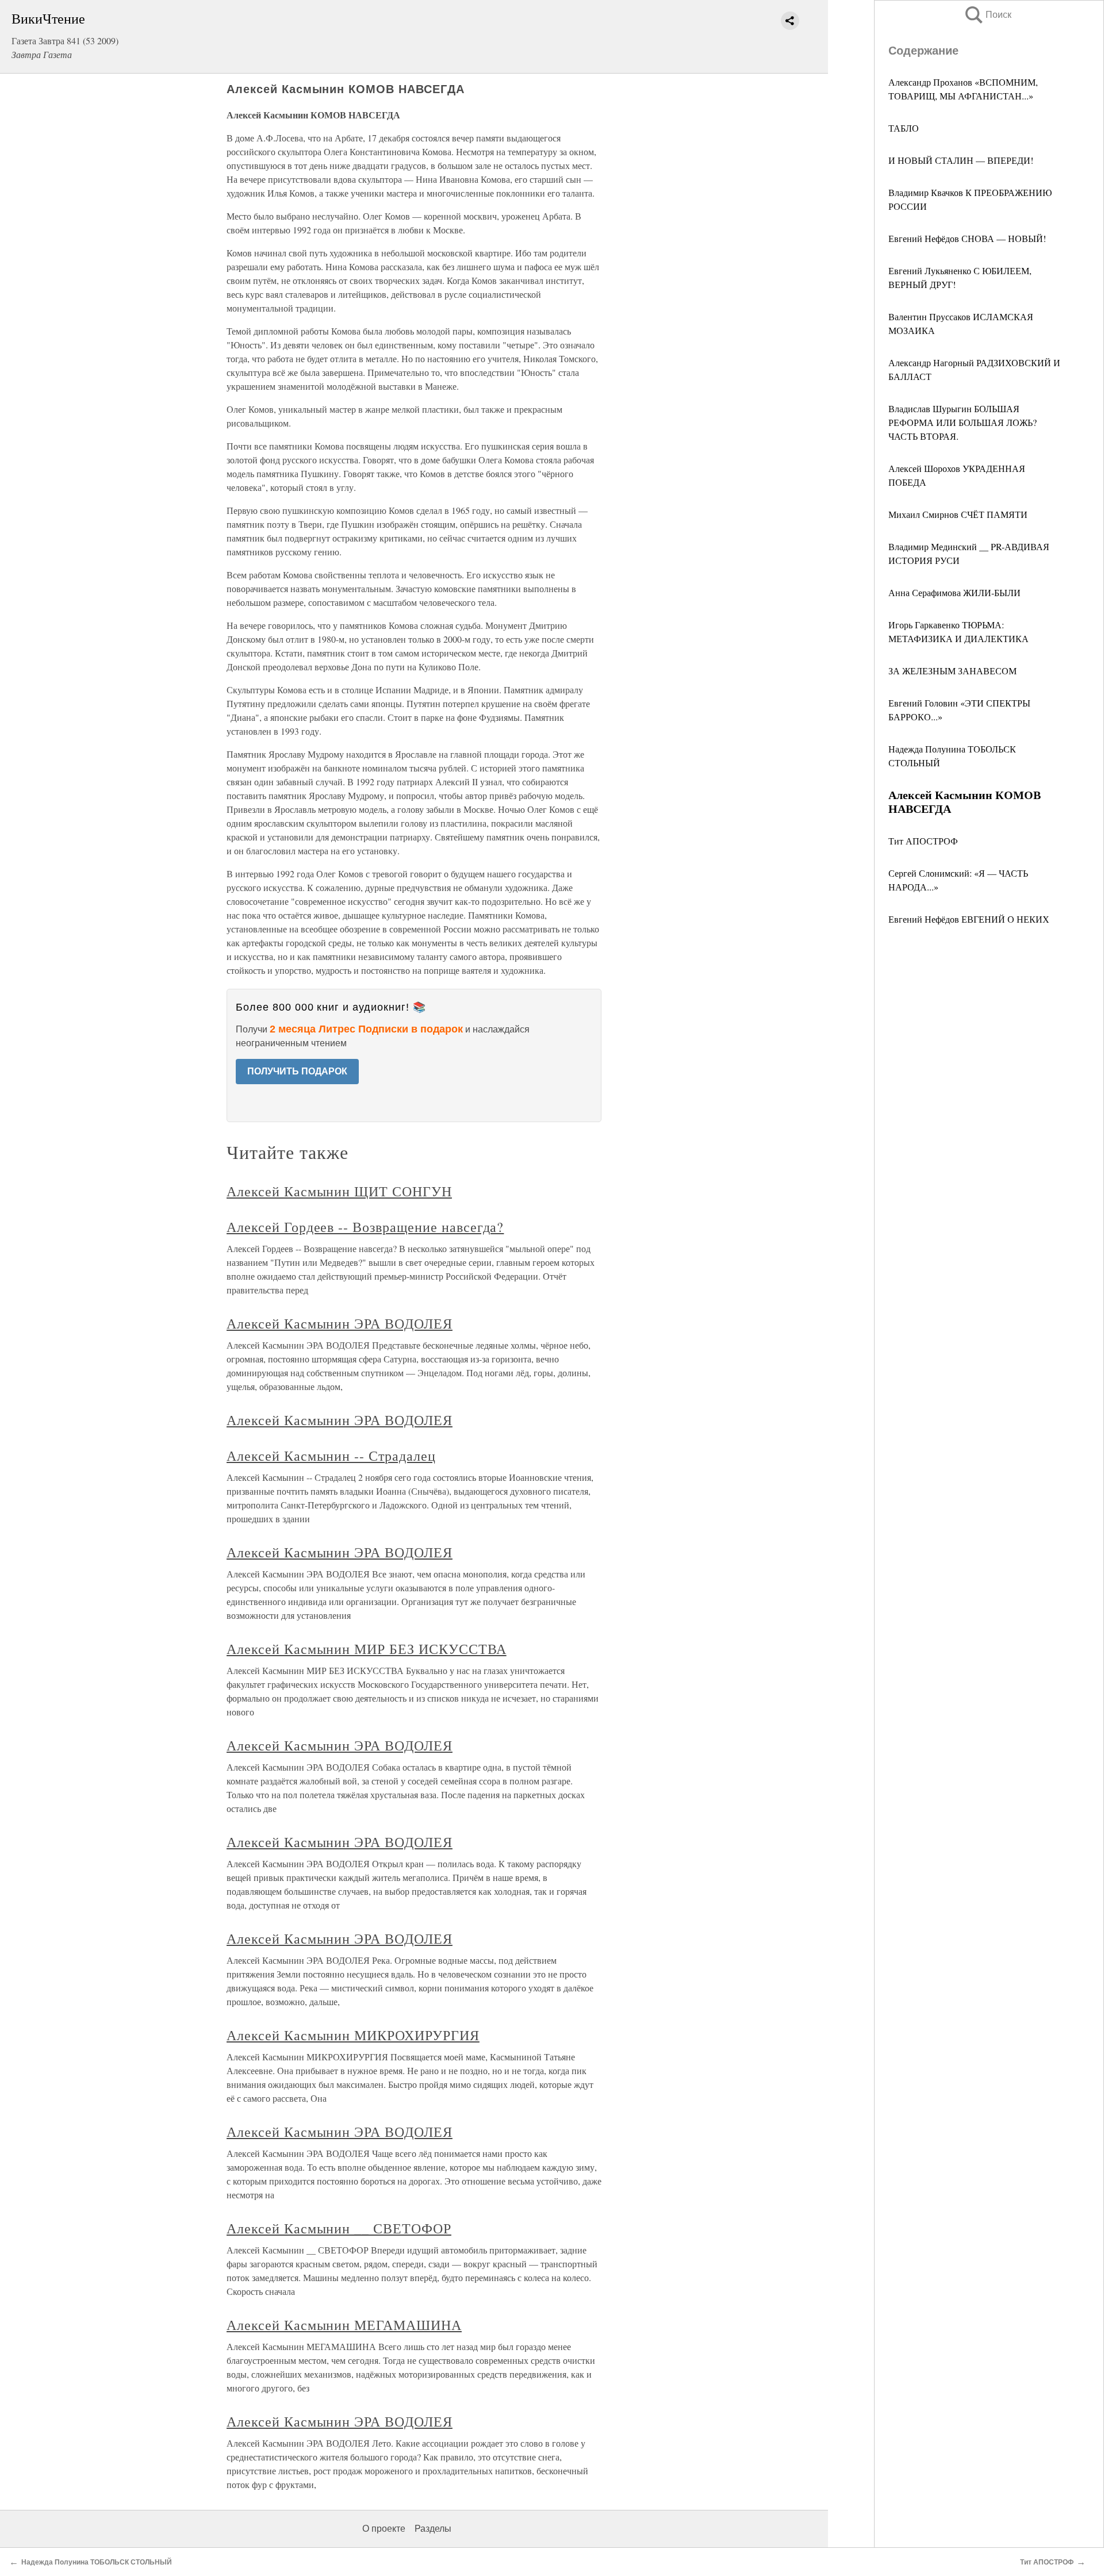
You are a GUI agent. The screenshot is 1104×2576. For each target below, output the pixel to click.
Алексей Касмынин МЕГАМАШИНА (344, 2325)
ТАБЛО (904, 128)
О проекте (384, 2529)
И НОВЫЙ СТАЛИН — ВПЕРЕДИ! (961, 160)
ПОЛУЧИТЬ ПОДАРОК (297, 1071)
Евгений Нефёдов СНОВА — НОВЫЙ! (967, 238)
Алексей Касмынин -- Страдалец (331, 1456)
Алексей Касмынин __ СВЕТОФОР (339, 2228)
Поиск (987, 15)
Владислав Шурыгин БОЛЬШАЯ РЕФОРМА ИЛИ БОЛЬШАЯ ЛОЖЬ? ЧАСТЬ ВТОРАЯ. (963, 422)
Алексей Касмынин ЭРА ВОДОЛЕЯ (340, 1323)
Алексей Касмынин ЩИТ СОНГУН (339, 1191)
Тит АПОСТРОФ (923, 841)
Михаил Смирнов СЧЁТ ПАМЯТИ (958, 514)
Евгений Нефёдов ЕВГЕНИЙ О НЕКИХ (969, 919)
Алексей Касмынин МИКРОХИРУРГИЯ (353, 2035)
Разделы (433, 2529)
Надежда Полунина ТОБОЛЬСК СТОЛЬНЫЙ (97, 2562)
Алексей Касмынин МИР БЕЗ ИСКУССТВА (367, 1649)
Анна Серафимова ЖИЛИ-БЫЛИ (954, 592)
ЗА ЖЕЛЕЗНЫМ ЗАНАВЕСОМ (952, 671)
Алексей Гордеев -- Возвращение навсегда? (365, 1227)
